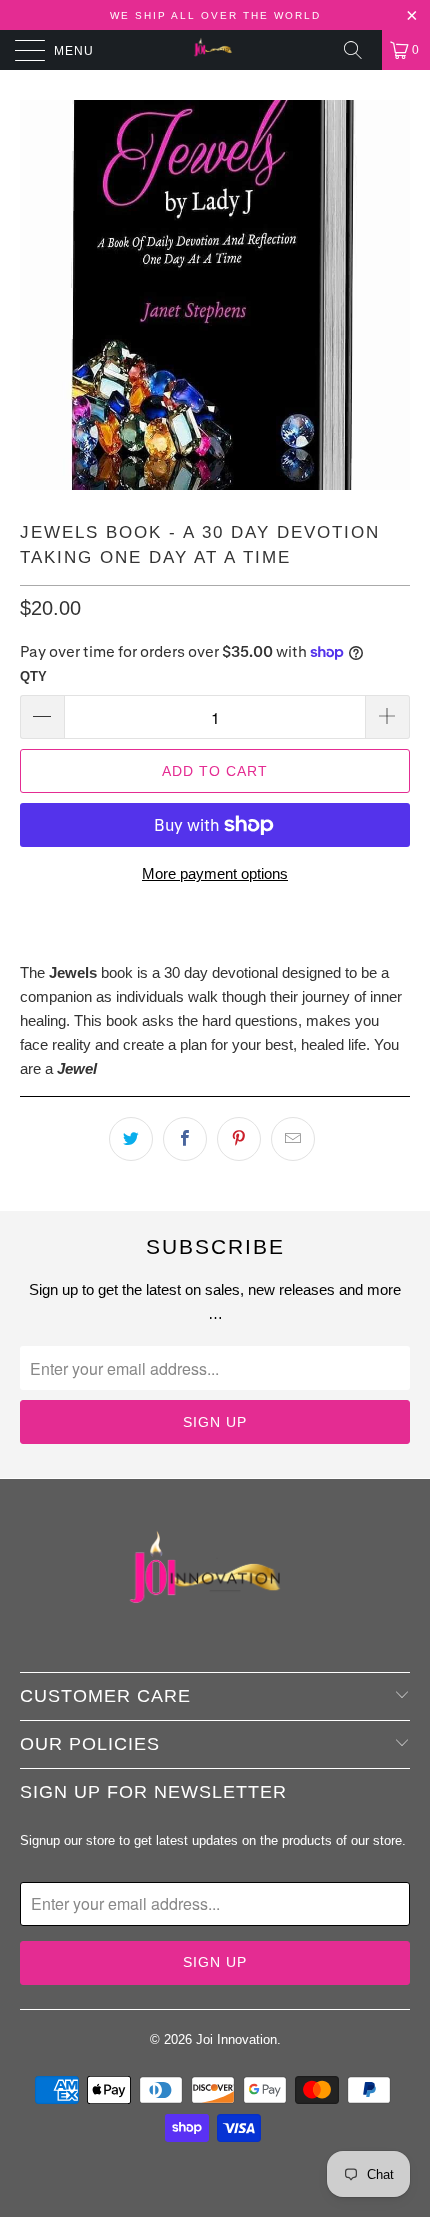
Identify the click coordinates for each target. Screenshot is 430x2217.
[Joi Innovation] (215, 50)
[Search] (360, 50)
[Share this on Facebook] (185, 1139)
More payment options (215, 873)
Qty (33, 676)
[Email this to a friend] (293, 1139)
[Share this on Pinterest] (239, 1139)
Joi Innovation (236, 2039)
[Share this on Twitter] (131, 1139)
